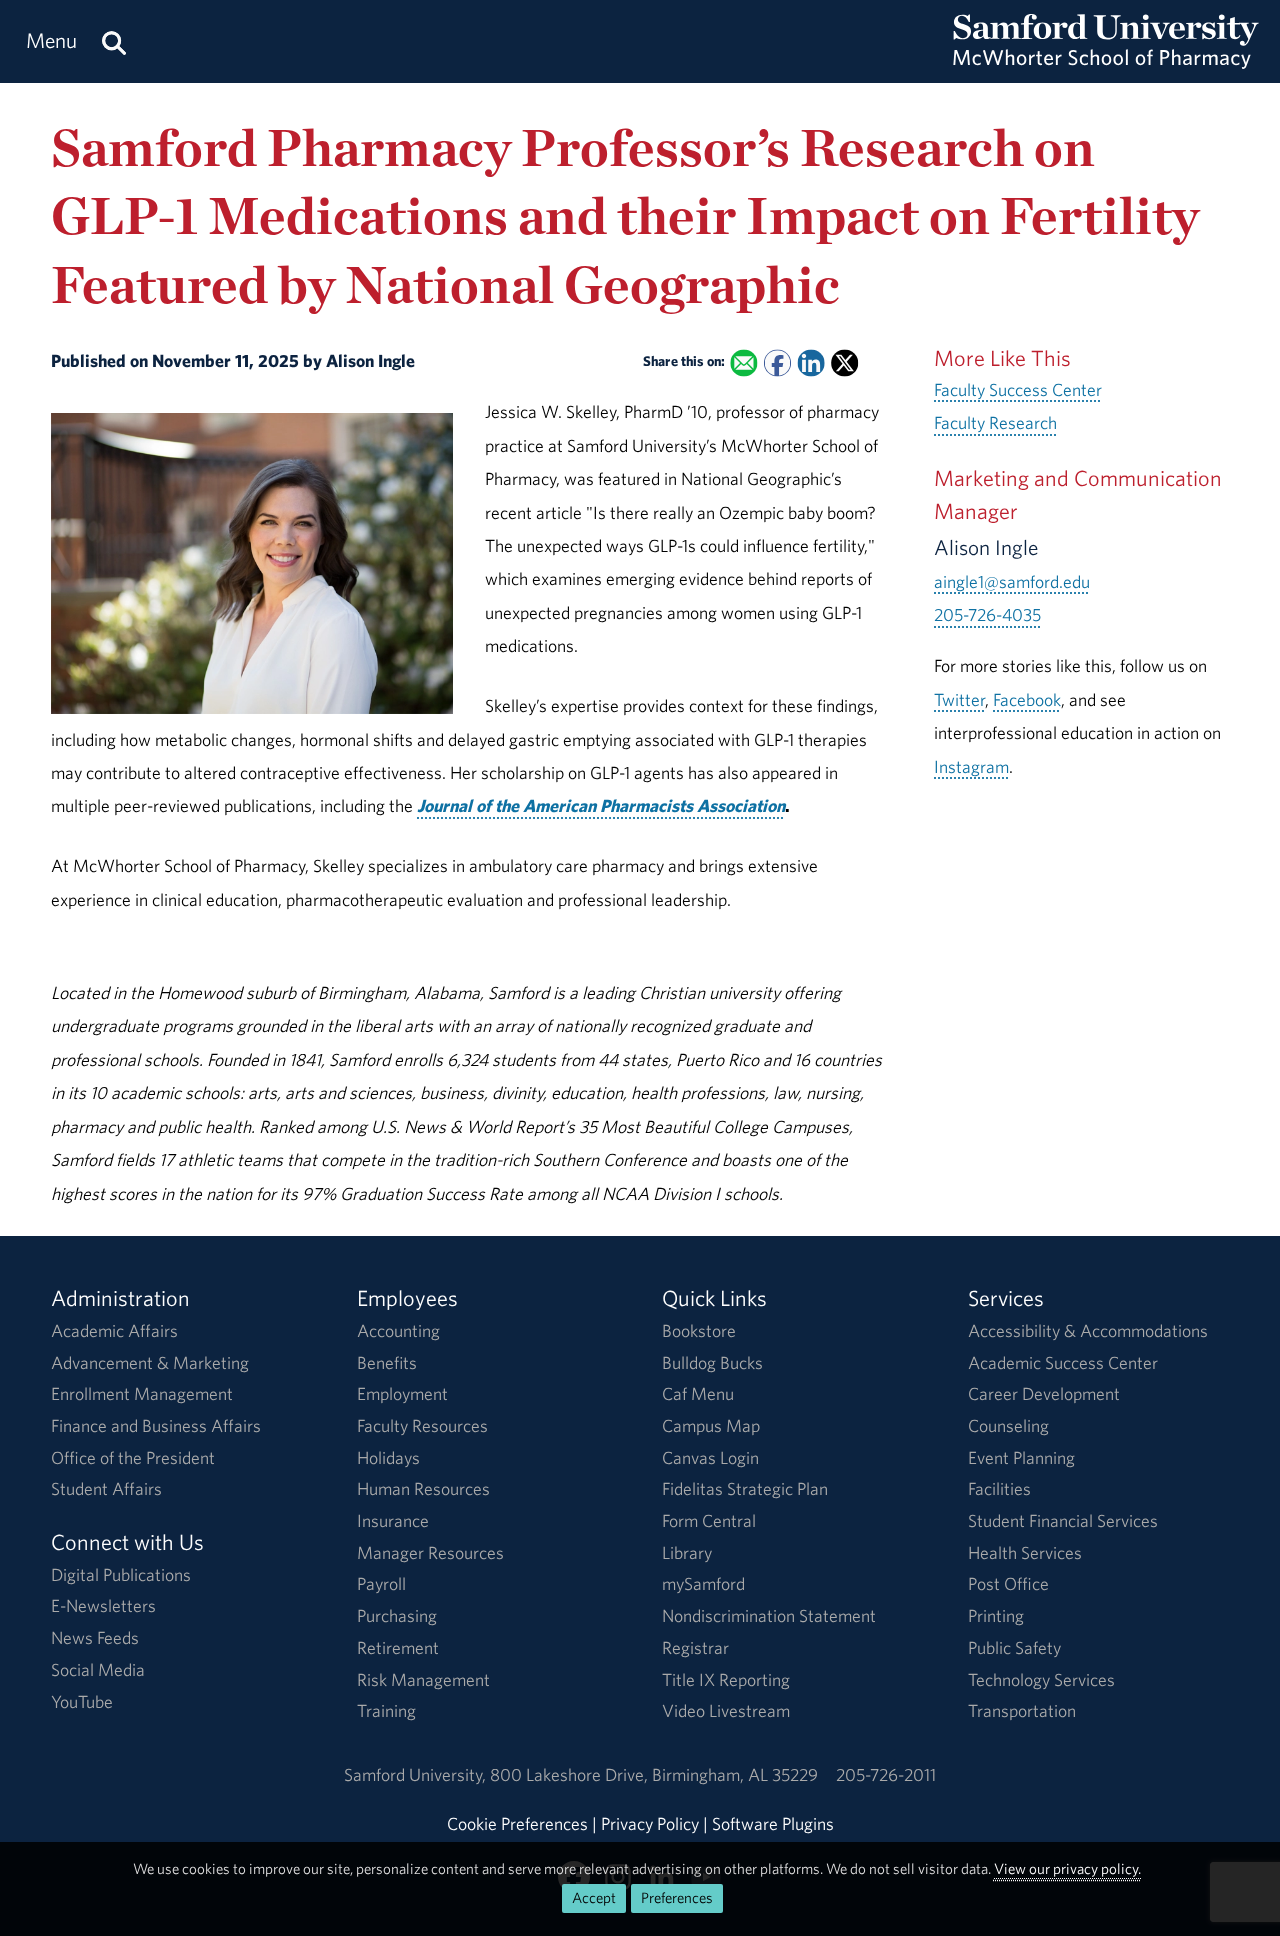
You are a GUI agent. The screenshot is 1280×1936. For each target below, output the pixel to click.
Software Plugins (773, 1823)
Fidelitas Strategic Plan (745, 1488)
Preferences (677, 1897)
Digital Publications (121, 1574)
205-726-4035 (987, 614)
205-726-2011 (886, 1774)
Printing (996, 1615)
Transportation (1022, 1710)
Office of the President (133, 1457)
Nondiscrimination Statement (769, 1615)
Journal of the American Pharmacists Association (601, 805)
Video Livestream (726, 1710)
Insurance (393, 1520)
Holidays (388, 1457)
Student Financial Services (1063, 1520)
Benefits (387, 1362)
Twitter (959, 699)
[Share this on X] (844, 363)
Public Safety (1014, 1647)
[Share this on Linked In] (811, 363)
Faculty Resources (422, 1425)
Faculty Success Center (1018, 389)
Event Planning (1021, 1457)
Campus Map (711, 1425)
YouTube (82, 1701)
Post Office (1008, 1583)
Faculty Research (995, 422)
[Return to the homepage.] (1106, 60)
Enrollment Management (142, 1393)
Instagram (971, 766)
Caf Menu (698, 1393)
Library (687, 1552)
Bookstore (699, 1330)
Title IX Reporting (726, 1679)
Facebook (1027, 699)
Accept (594, 1897)
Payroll (381, 1583)
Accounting (398, 1330)
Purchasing (397, 1615)
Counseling (1008, 1425)
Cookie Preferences (517, 1823)
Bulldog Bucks (712, 1362)
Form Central (709, 1520)
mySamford (703, 1583)
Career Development (1044, 1393)
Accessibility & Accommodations (1088, 1330)
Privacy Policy (650, 1823)
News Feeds (95, 1637)
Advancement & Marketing (150, 1362)
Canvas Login (710, 1457)
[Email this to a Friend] (744, 363)
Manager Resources (430, 1552)
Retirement (398, 1647)
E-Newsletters (103, 1605)
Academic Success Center (1063, 1362)
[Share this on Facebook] (777, 363)
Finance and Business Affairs (156, 1425)
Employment (402, 1393)
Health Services (1025, 1552)
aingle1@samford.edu (1012, 581)
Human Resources (423, 1488)
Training (386, 1710)
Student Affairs (106, 1488)
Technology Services (1041, 1679)
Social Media (98, 1669)
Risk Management (423, 1679)
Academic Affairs (114, 1330)
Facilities (999, 1488)
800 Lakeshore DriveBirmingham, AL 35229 (654, 1774)
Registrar (695, 1647)
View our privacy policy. (1067, 1868)
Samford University (417, 1774)
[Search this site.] (114, 41)
